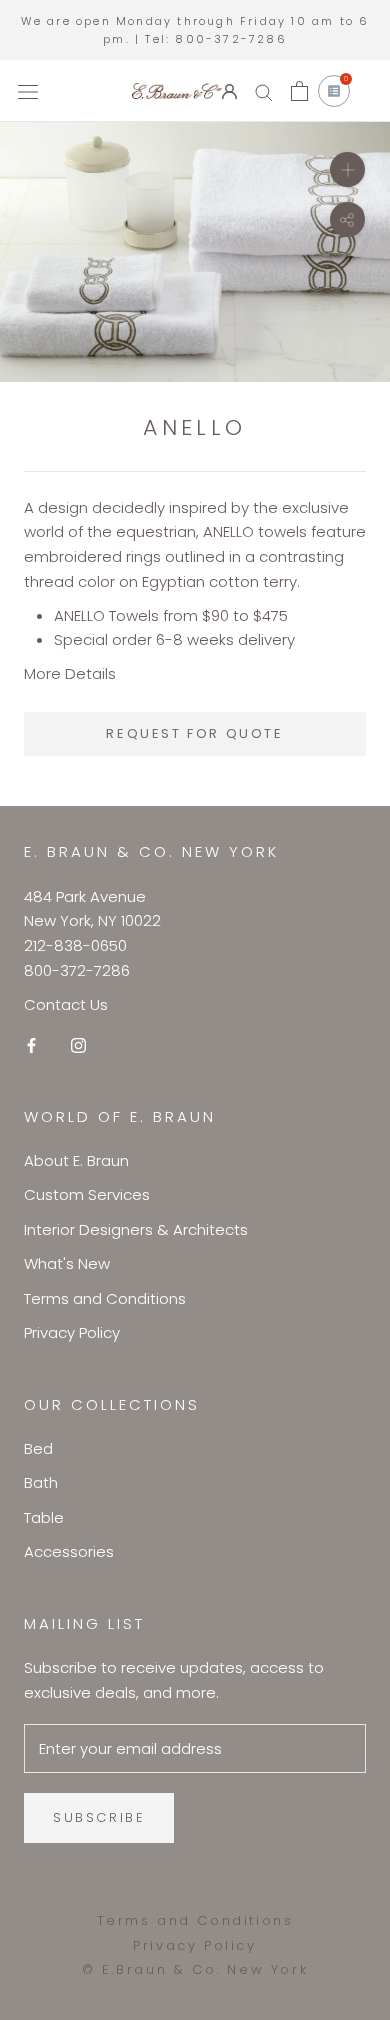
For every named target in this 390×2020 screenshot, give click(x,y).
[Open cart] (299, 91)
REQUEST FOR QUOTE (194, 733)
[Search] (264, 91)
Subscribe (99, 1817)
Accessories (69, 1551)
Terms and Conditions (105, 1298)
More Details (70, 673)
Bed (38, 1448)
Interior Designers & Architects (136, 1229)
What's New (67, 1263)
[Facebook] (31, 1044)
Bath (41, 1482)
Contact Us (66, 1004)
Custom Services (87, 1194)
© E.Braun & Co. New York (195, 1969)
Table (44, 1517)
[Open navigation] (28, 91)
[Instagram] (78, 1044)
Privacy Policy (72, 1332)
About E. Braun (76, 1160)
